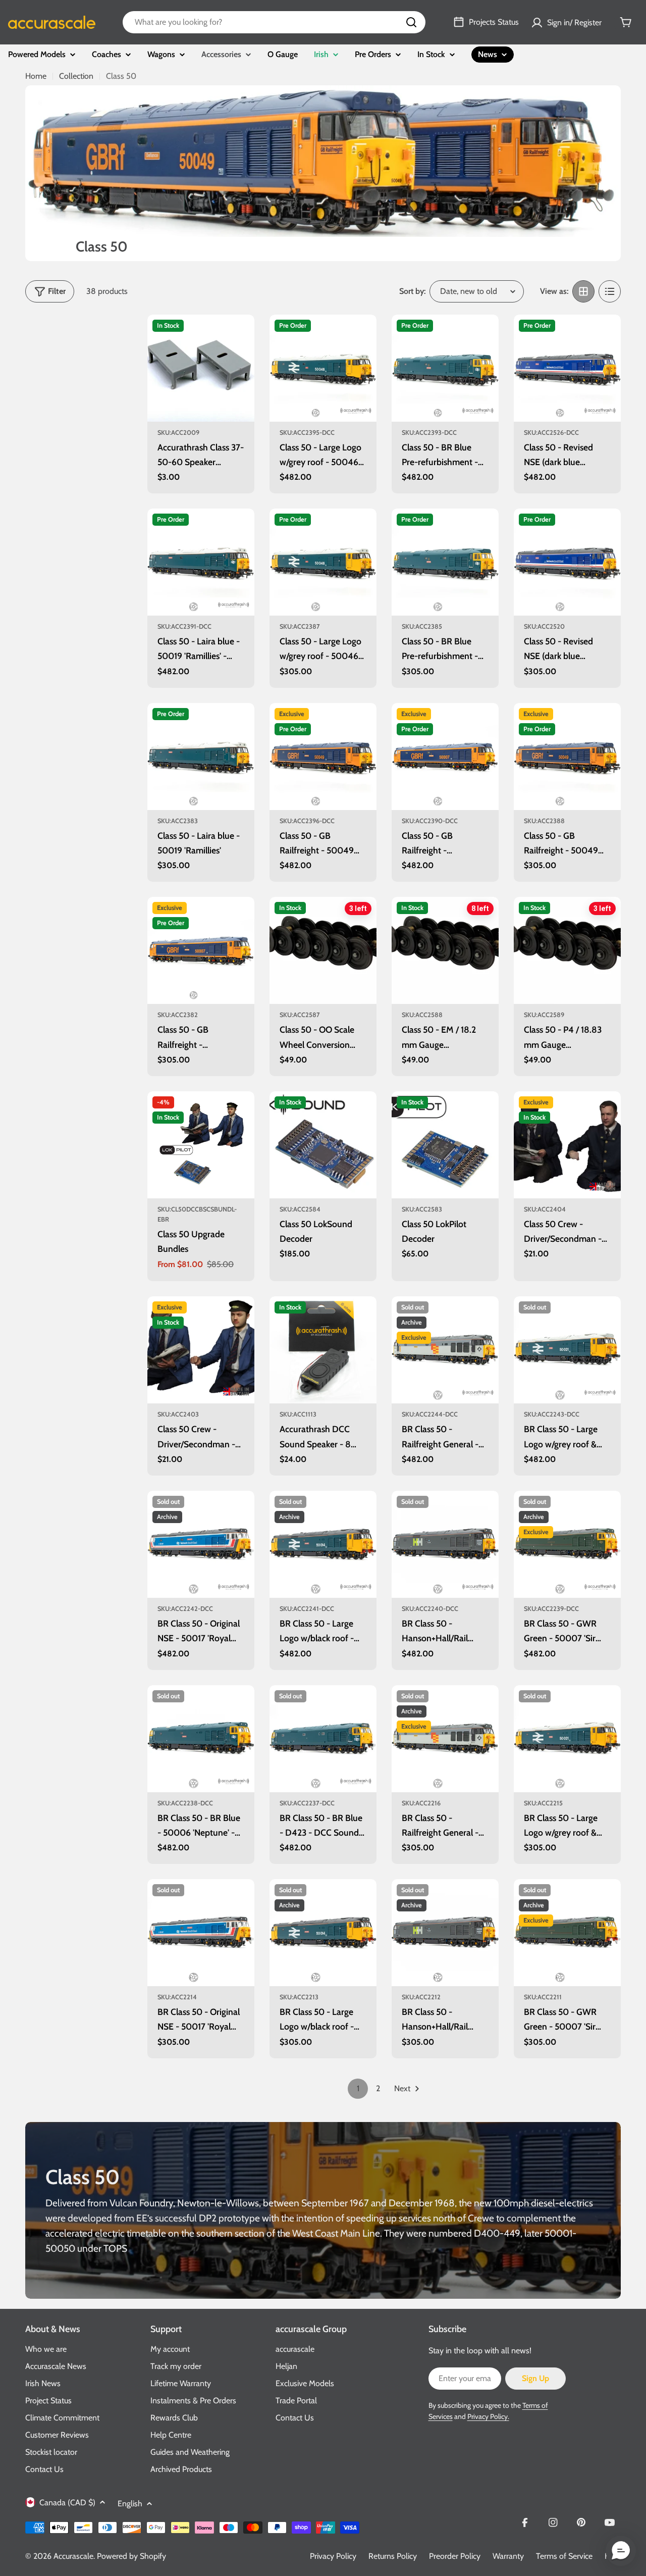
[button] (621, 2551)
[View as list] (610, 291)
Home (36, 76)
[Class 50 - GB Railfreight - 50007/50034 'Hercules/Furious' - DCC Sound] (445, 756)
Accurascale (73, 2556)
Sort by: (412, 291)
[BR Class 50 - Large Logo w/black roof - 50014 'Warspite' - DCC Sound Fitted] (323, 1544)
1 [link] (358, 2088)
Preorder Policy (455, 2556)
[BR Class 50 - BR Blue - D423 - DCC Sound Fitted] (323, 1739)
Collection (76, 76)
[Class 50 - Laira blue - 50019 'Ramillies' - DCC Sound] (201, 562)
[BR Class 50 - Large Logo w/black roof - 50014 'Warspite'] (323, 1933)
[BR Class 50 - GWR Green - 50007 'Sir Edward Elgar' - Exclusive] (567, 1933)
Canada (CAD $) (67, 2503)
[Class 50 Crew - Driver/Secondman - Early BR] (201, 1350)
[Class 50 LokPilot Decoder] (445, 1145)
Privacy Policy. (488, 2416)
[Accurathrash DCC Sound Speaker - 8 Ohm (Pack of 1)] (323, 1350)
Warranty (508, 2556)
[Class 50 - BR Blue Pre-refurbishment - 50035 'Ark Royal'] (445, 562)
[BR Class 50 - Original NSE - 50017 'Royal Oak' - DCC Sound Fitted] (201, 1544)
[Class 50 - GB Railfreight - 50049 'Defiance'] (567, 756)
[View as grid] (583, 291)
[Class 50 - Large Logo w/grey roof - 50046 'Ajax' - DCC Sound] (323, 368)
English (130, 2504)
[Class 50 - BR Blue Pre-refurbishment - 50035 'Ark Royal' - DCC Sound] (445, 368)
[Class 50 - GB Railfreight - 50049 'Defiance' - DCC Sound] (323, 756)
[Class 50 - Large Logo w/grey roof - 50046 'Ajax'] (323, 562)
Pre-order (323, 408)
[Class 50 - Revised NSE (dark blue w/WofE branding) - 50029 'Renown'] (567, 562)
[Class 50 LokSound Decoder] (323, 1145)
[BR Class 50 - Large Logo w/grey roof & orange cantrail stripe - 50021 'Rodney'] (567, 1739)
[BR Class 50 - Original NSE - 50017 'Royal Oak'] (201, 1933)
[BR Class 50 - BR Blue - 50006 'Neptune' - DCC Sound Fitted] (201, 1739)
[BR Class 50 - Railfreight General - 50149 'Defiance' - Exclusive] (445, 1739)
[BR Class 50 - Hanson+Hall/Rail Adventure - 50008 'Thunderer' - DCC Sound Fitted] (445, 1544)
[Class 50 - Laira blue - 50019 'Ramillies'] (201, 756)
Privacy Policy (333, 2556)
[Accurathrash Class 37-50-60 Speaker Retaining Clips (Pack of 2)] (201, 368)
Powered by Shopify (131, 2556)
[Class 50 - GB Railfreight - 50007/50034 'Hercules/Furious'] (201, 950)
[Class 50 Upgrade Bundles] (201, 1145)
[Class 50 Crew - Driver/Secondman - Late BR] (567, 1145)
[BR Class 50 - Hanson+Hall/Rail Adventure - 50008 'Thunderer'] (445, 1933)
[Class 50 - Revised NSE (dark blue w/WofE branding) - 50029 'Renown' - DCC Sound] (567, 368)
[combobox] (274, 22)
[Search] (411, 22)
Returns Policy (393, 2556)
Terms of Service (564, 2556)
